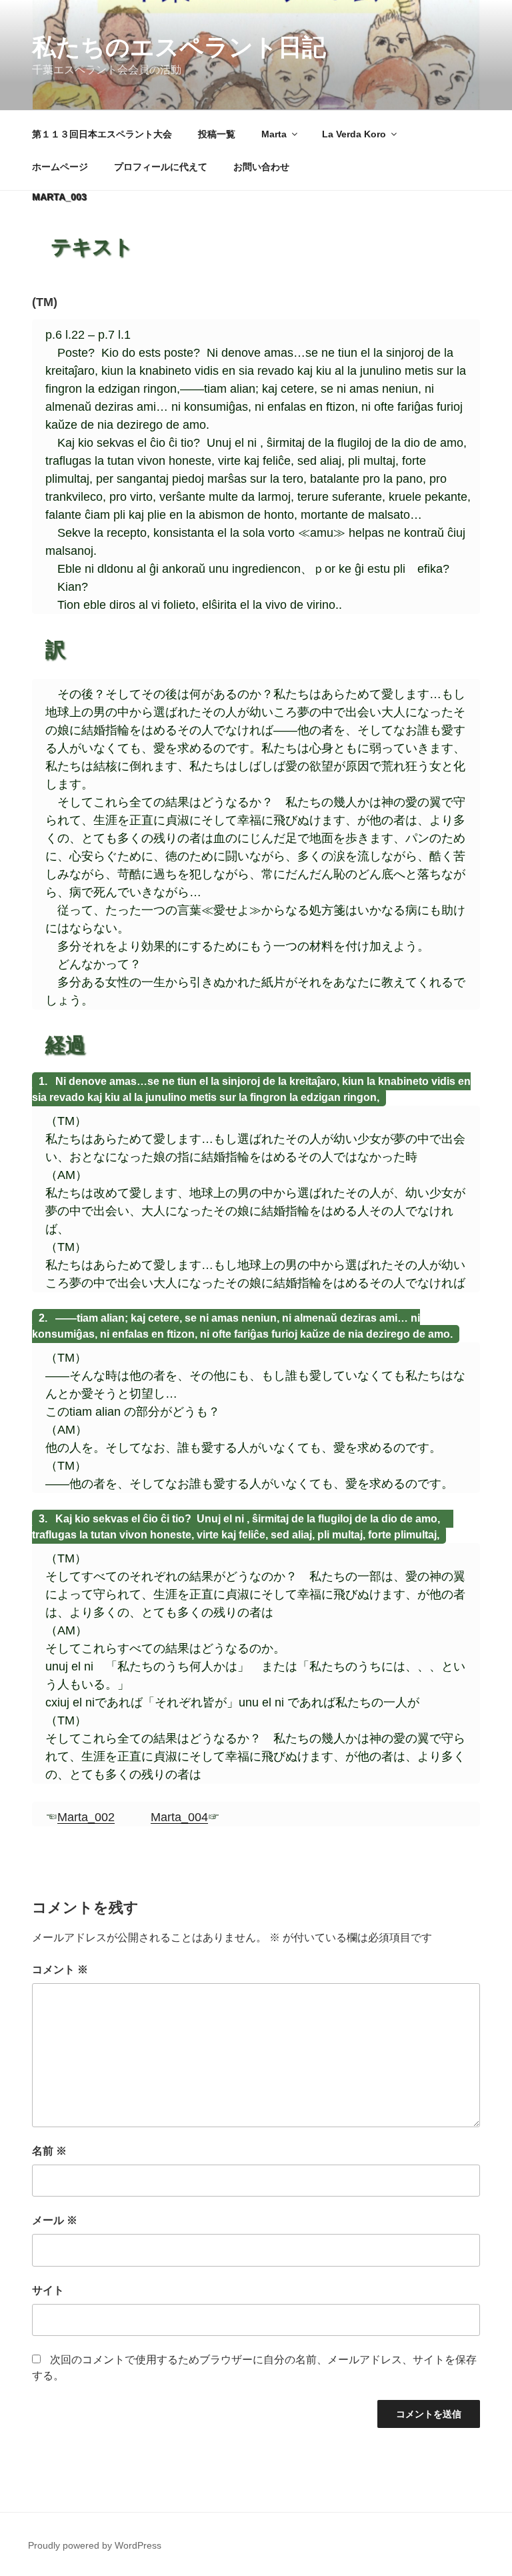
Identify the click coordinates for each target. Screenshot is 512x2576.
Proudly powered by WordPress (95, 2545)
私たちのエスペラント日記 (179, 47)
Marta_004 (179, 1817)
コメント (60, 1970)
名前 (49, 2151)
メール (55, 2220)
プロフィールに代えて (161, 167)
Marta (274, 134)
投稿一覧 (217, 134)
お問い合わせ (261, 167)
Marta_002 (86, 1817)
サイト (48, 2290)
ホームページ (60, 167)
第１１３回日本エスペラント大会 (102, 134)
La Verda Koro (354, 134)
